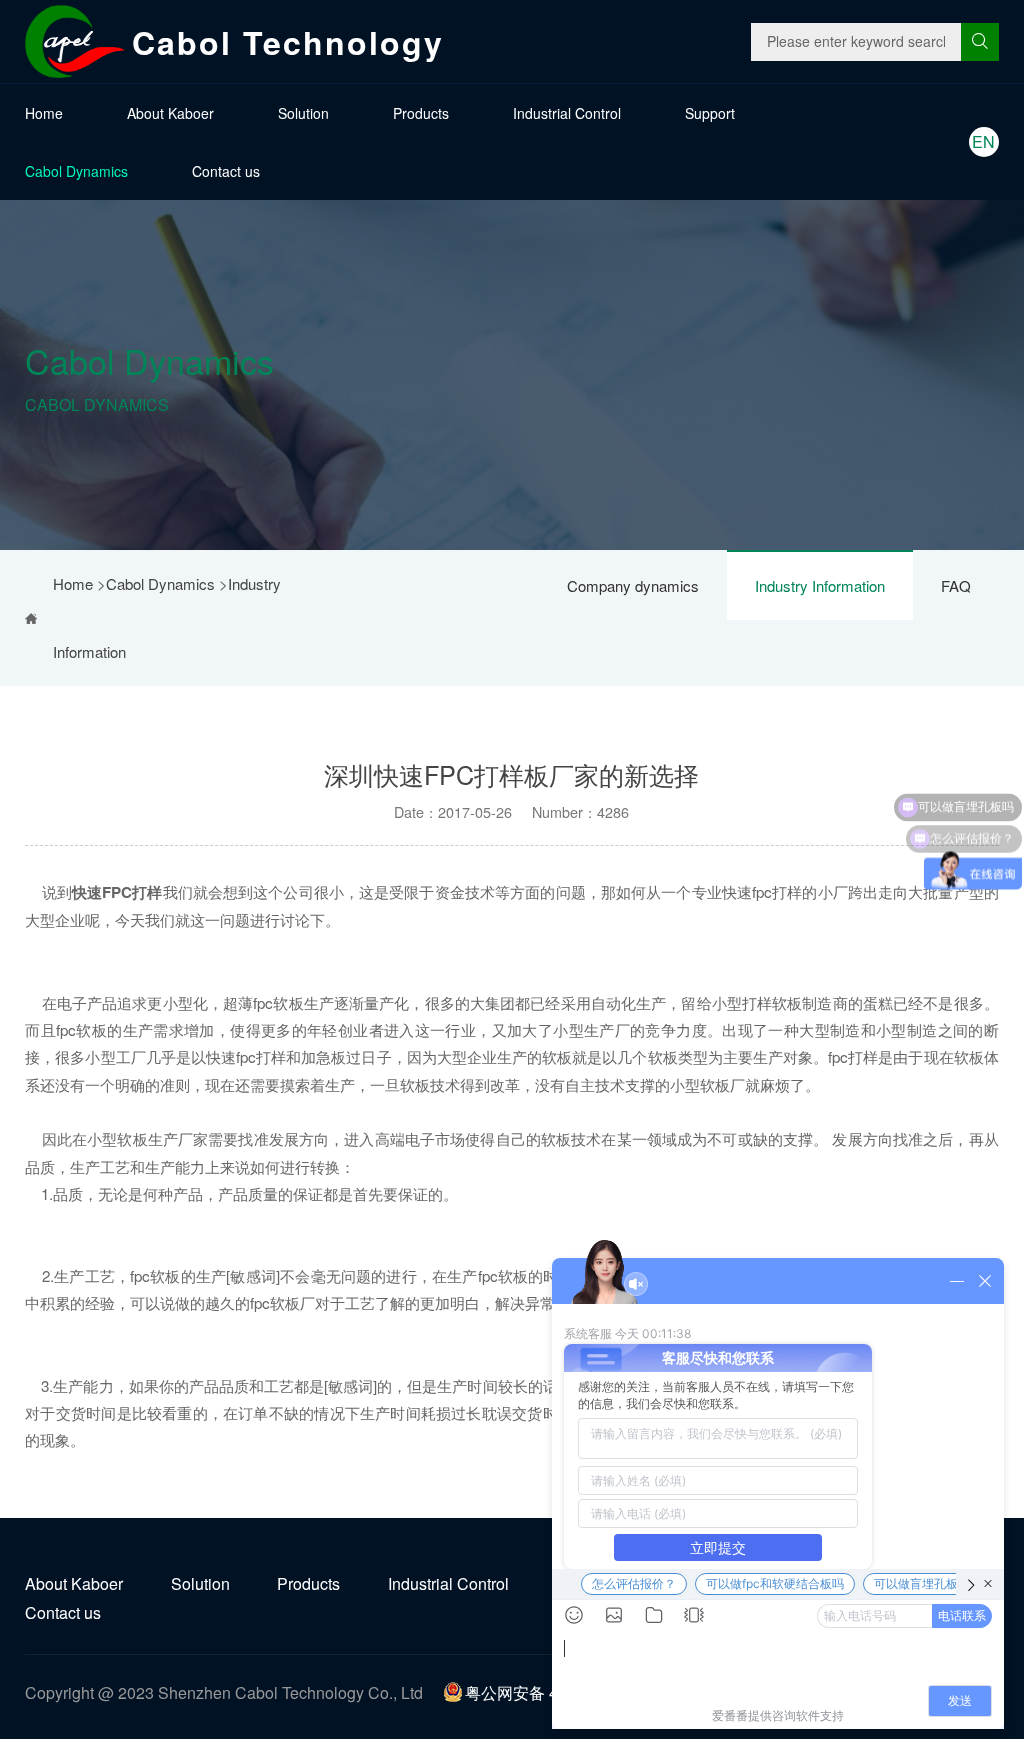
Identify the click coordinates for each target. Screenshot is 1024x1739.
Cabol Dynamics (76, 171)
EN (983, 141)
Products (421, 113)
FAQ (956, 585)
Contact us (226, 171)
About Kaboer (170, 113)
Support (710, 113)
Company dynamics (633, 585)
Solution (303, 113)
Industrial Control (567, 113)
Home (44, 113)
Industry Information (820, 585)
